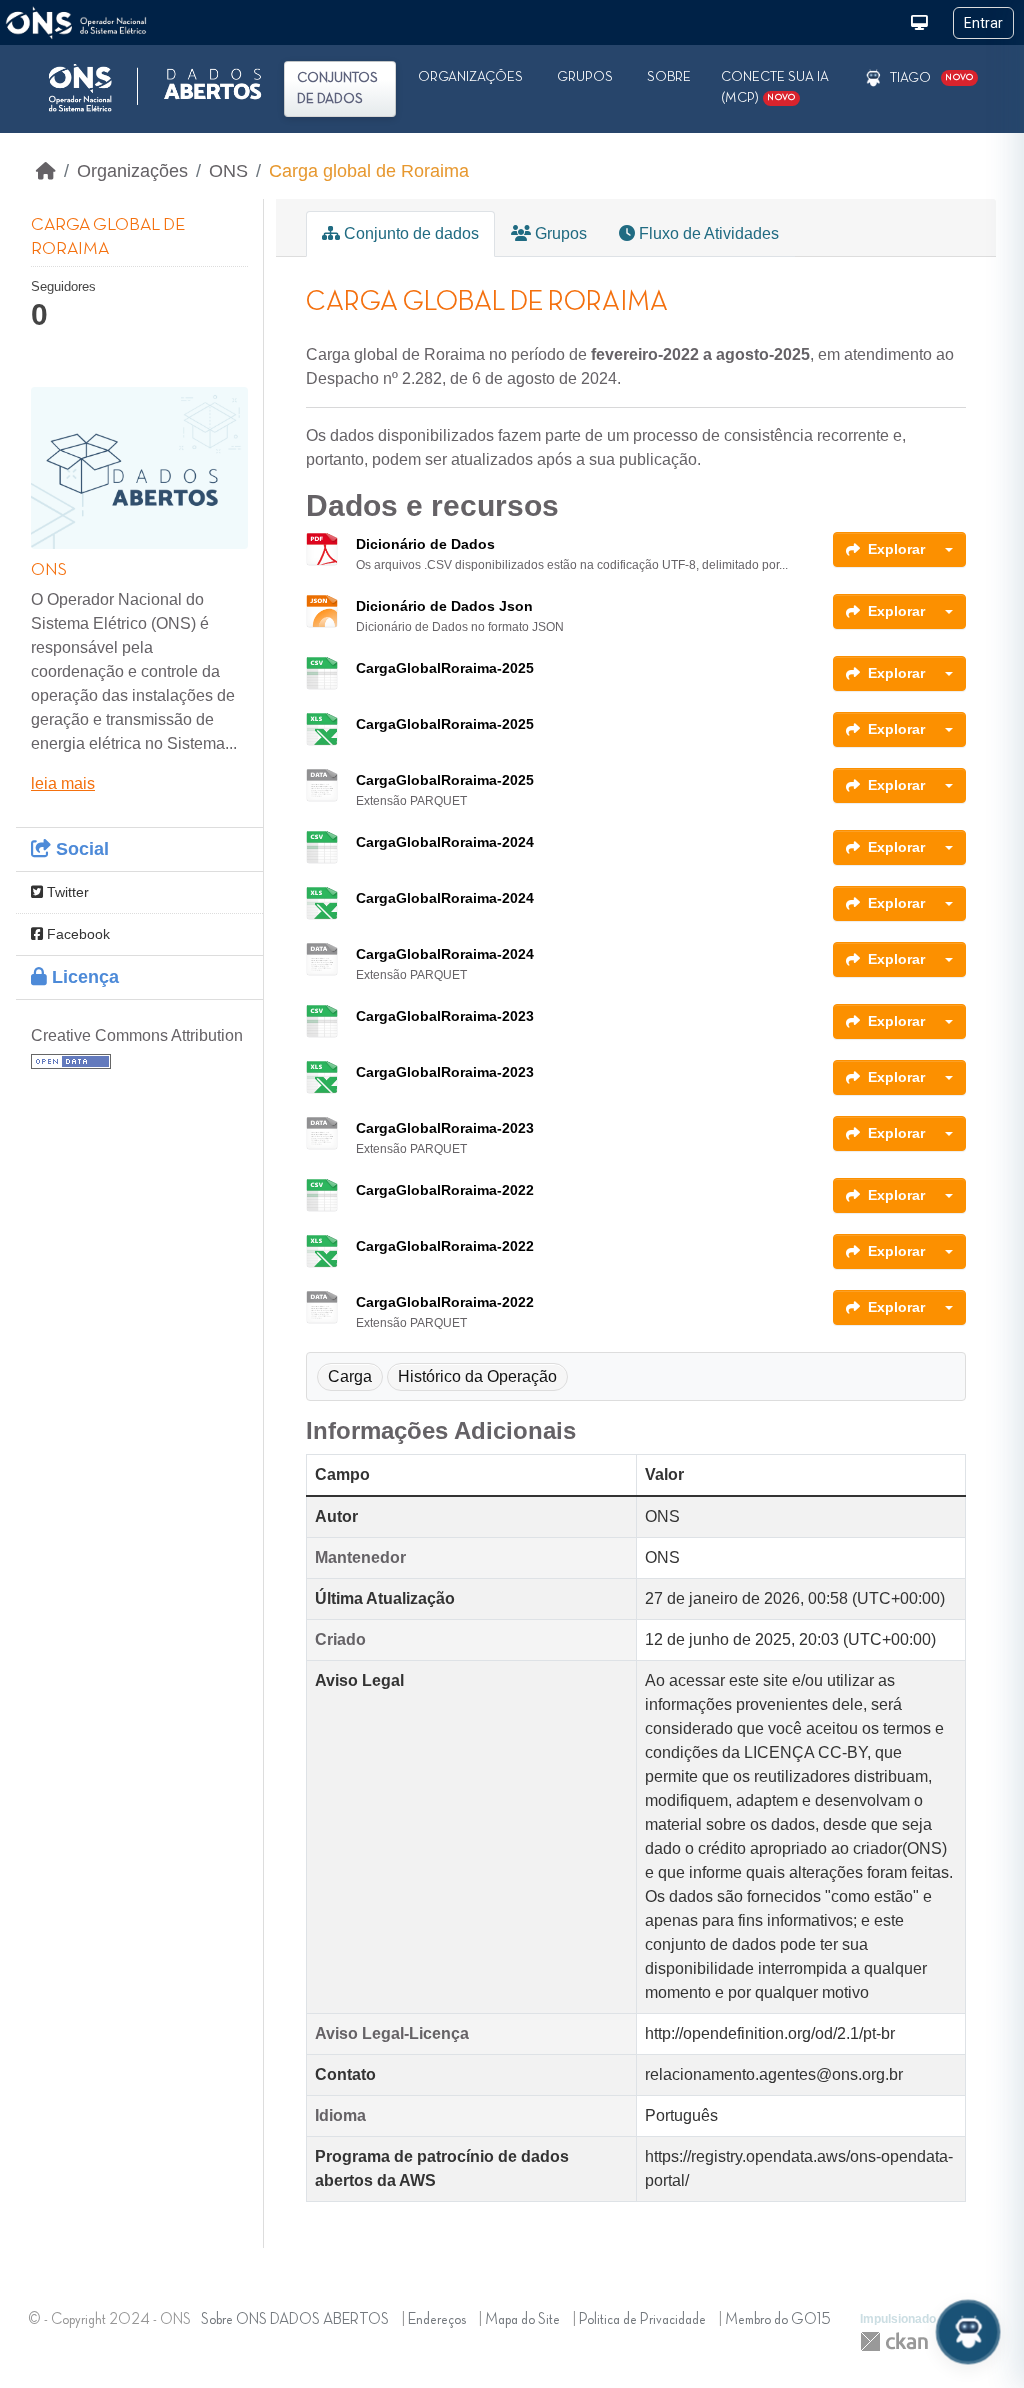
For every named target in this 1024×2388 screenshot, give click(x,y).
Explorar (896, 549)
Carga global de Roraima (369, 171)
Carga (350, 1376)
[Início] (46, 171)
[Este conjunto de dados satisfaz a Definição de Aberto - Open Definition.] (71, 1059)
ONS (228, 171)
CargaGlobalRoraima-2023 (445, 1016)
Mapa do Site (522, 2320)
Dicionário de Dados (425, 544)
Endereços (437, 2320)
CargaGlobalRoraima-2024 (445, 842)
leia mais (63, 783)
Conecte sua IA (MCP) (775, 87)
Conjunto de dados (409, 233)
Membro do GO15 (778, 2320)
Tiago (910, 78)
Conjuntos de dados (337, 88)
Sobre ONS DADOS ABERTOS (295, 2320)
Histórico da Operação (477, 1376)
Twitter (66, 892)
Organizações (470, 77)
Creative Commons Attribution (137, 1035)
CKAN (894, 2341)
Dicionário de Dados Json (444, 606)
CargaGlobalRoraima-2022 (445, 1190)
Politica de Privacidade (642, 2320)
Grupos (585, 77)
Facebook (76, 934)
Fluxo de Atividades (707, 233)
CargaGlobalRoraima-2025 (445, 668)
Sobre (669, 77)
